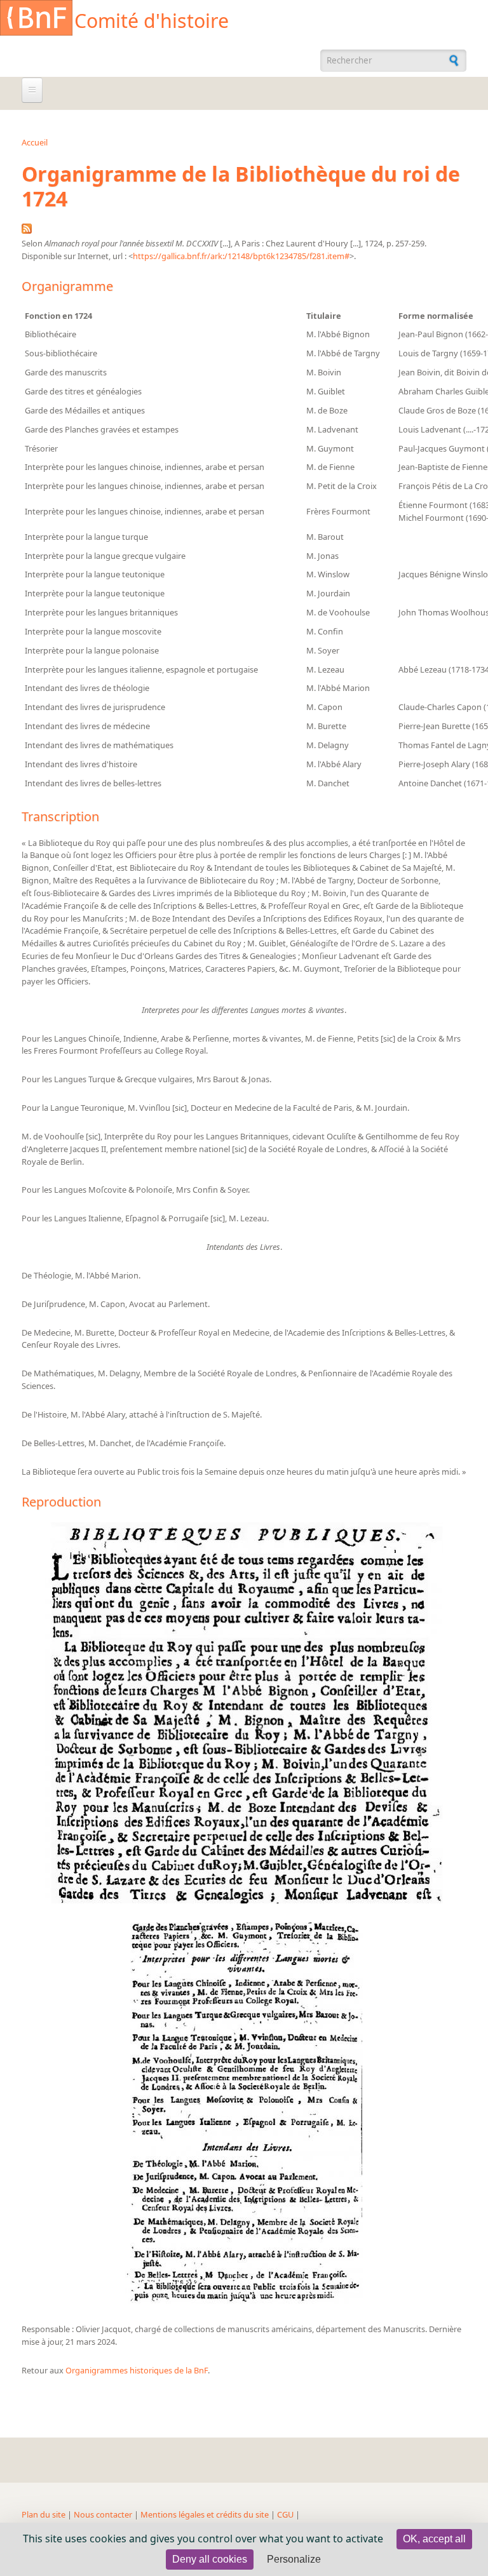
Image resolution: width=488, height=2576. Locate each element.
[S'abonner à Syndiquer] (27, 231)
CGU (285, 2514)
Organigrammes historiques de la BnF (137, 2370)
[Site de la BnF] (36, 20)
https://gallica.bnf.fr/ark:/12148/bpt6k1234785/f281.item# (241, 256)
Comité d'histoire (152, 21)
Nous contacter (103, 2514)
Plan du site (44, 2514)
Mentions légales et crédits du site (205, 2514)
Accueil (35, 142)
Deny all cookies (210, 2559)
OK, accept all (434, 2539)
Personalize (294, 2559)
